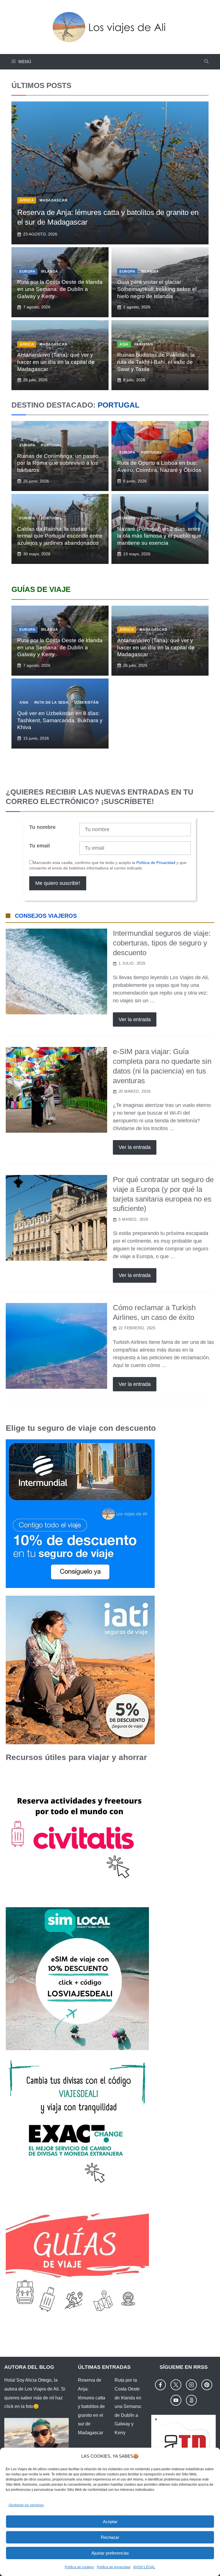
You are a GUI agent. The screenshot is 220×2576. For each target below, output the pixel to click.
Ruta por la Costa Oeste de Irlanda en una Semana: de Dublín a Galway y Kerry (60, 289)
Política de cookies (79, 2567)
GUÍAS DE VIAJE (41, 589)
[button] (206, 62)
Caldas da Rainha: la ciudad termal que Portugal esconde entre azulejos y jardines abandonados (60, 536)
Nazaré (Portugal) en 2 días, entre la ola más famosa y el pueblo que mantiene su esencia (159, 536)
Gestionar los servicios (26, 2505)
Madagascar (53, 200)
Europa (27, 272)
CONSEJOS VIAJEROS (46, 916)
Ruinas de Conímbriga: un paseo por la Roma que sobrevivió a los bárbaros (58, 463)
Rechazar (110, 2537)
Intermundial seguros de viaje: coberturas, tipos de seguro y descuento (162, 943)
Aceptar (110, 2522)
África (27, 200)
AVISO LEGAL (144, 2567)
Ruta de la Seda (52, 703)
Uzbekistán (86, 703)
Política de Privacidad (156, 863)
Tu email (40, 846)
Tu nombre (42, 827)
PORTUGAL (119, 405)
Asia (124, 344)
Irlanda (50, 272)
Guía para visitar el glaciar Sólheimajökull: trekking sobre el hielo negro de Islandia (157, 289)
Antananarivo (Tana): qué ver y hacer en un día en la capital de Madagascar (56, 362)
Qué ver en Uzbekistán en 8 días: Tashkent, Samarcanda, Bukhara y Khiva (60, 720)
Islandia (150, 272)
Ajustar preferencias (110, 2553)
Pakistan (144, 344)
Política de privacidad (114, 2567)
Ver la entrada (135, 1019)
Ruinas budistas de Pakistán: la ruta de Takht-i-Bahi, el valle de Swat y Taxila (156, 362)
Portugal (51, 445)
